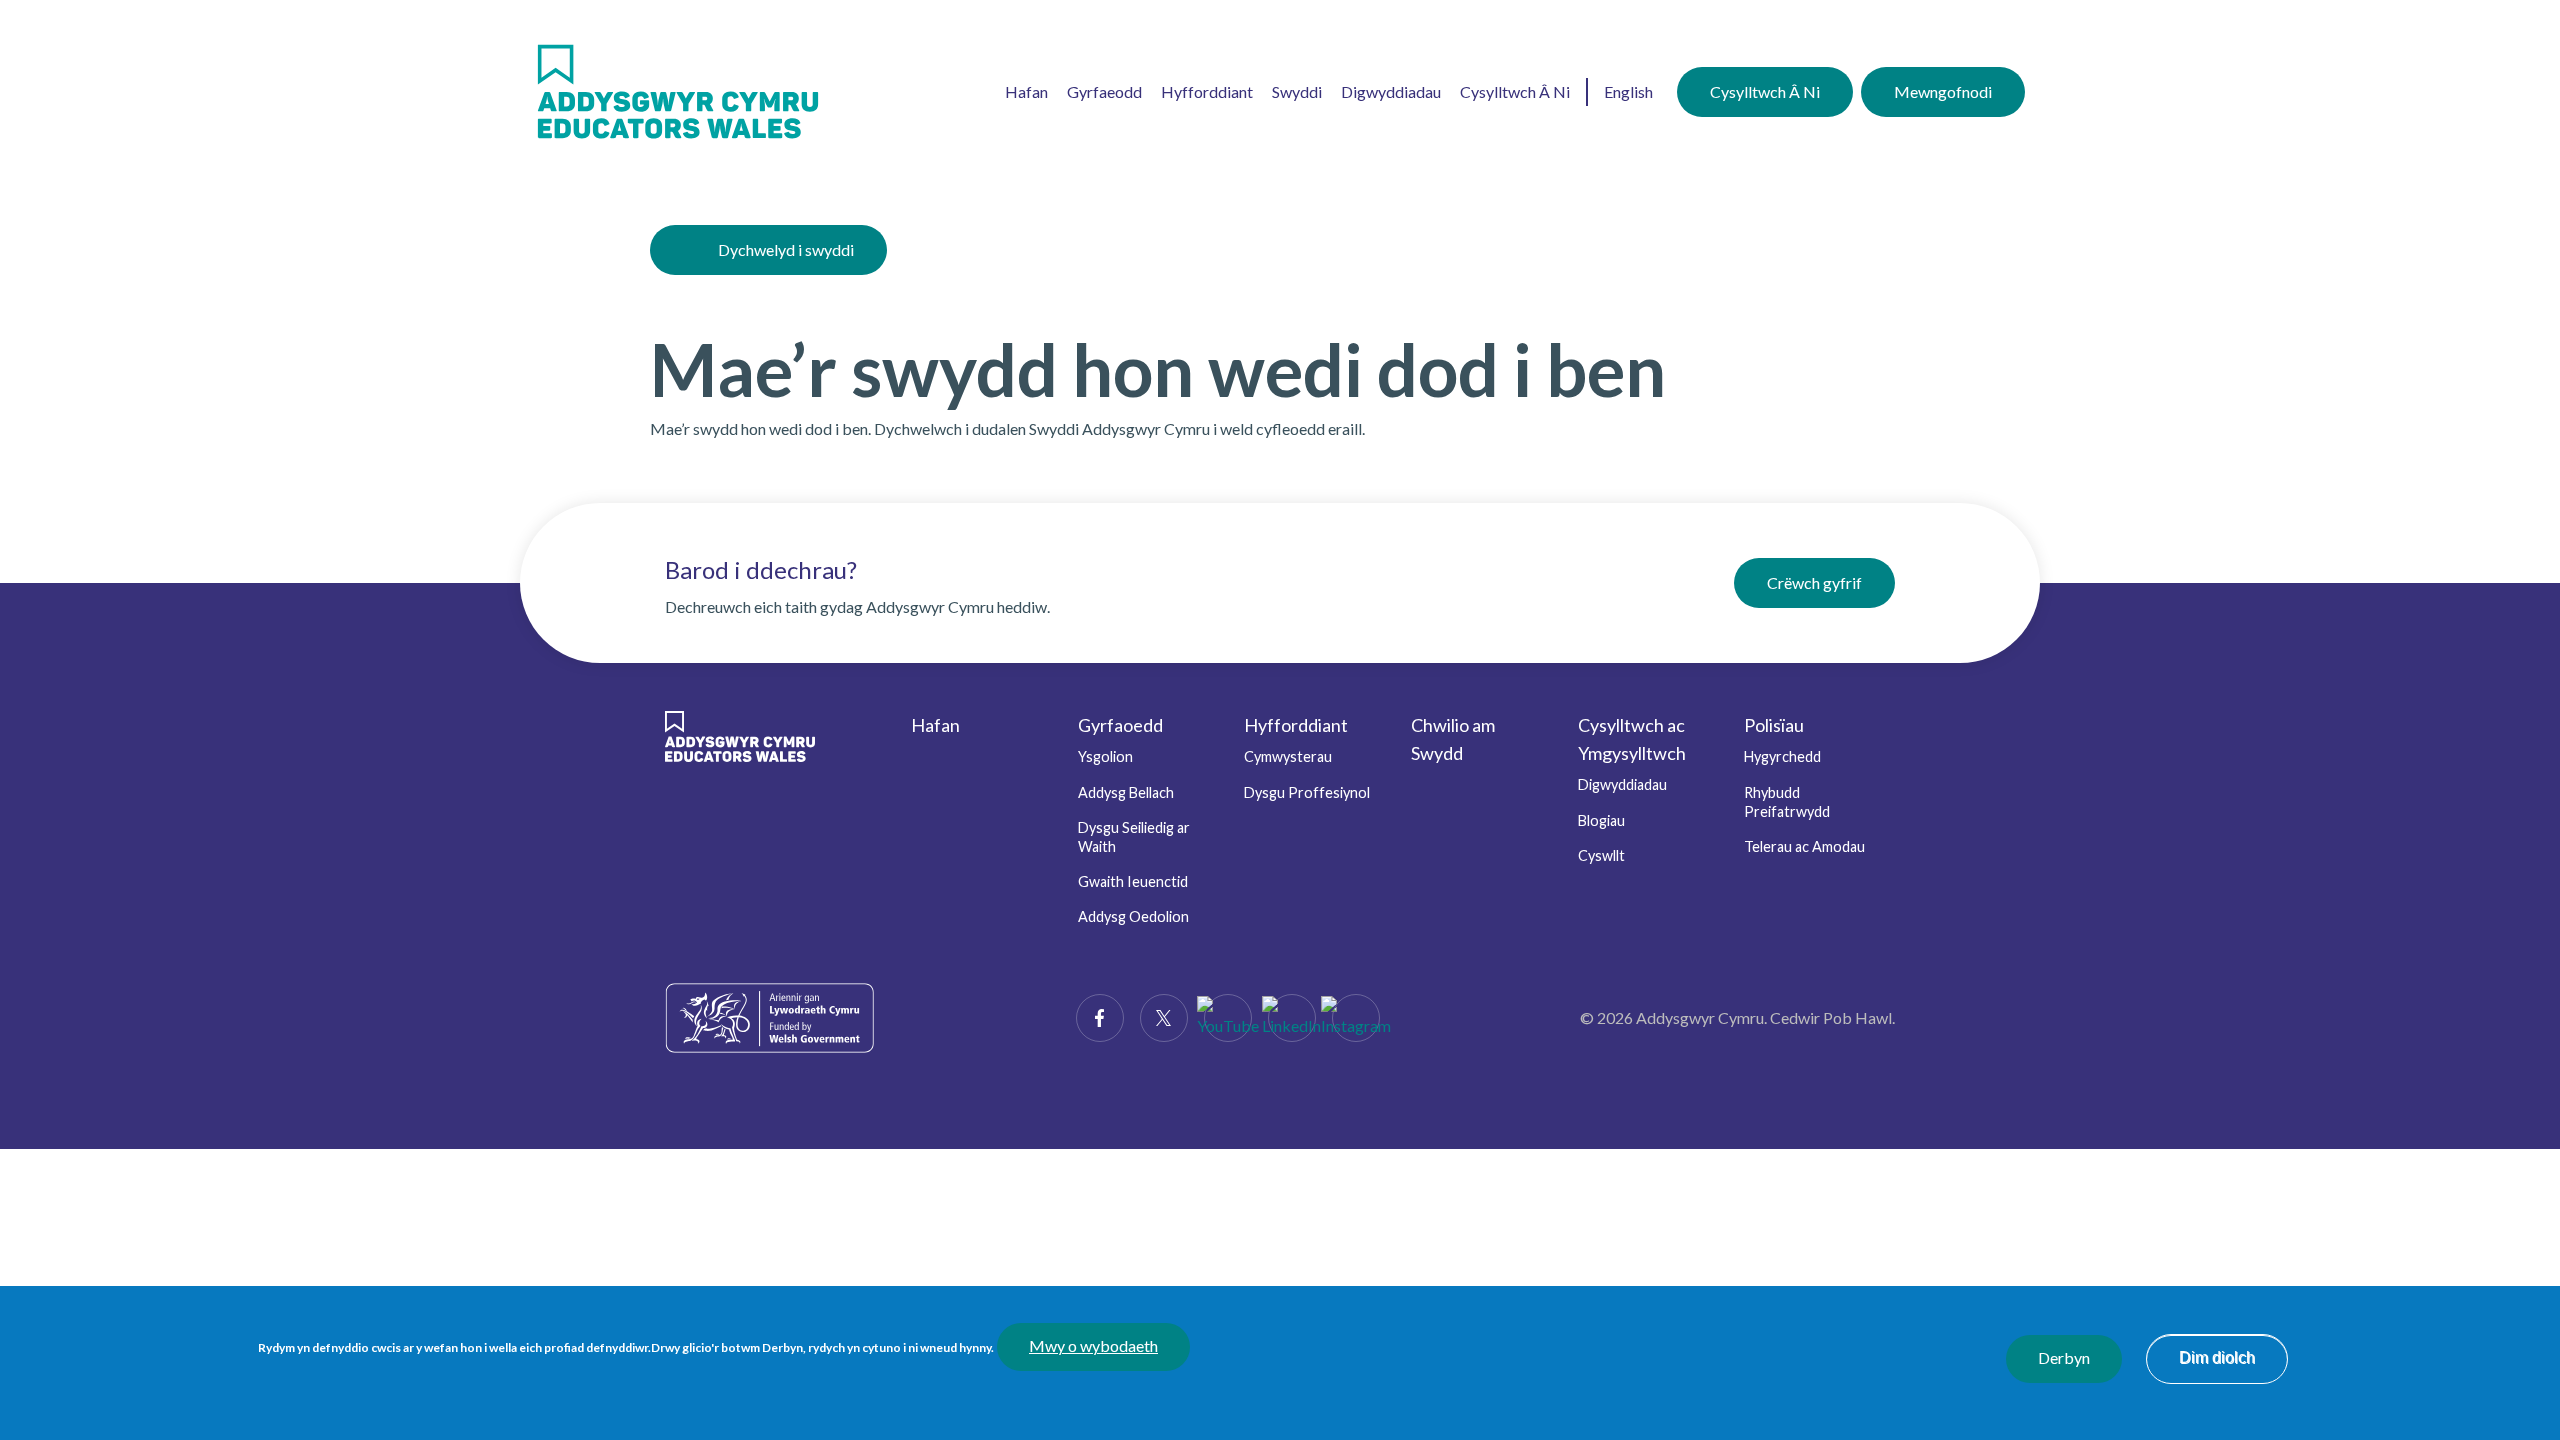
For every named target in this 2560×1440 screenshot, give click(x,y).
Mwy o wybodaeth (1093, 1346)
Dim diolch (2217, 1358)
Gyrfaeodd (1104, 91)
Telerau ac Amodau (1804, 846)
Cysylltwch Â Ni (1515, 91)
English (1628, 91)
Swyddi (1297, 91)
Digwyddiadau (1391, 91)
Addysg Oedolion (1133, 916)
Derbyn (2064, 1358)
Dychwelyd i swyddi (786, 249)
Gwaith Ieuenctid (1133, 881)
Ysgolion (1105, 756)
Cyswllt (1601, 855)
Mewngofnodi (1943, 91)
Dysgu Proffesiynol (1307, 792)
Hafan (1026, 91)
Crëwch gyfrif (1814, 582)
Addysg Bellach (1126, 792)
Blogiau (1601, 820)
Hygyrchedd (1782, 756)
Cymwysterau (1288, 756)
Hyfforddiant (1207, 91)
